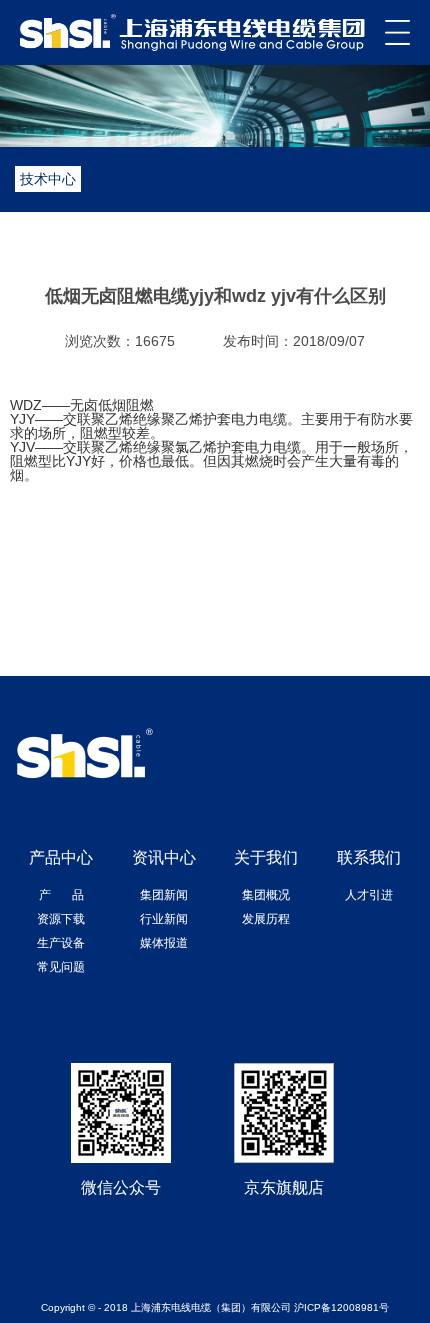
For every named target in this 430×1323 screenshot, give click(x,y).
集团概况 (266, 895)
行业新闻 (164, 919)
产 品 (61, 895)
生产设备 (61, 943)
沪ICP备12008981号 (341, 1307)
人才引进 (369, 895)
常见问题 (61, 967)
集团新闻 (164, 895)
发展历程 (266, 919)
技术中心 (48, 179)
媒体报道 (164, 943)
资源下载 (61, 919)
